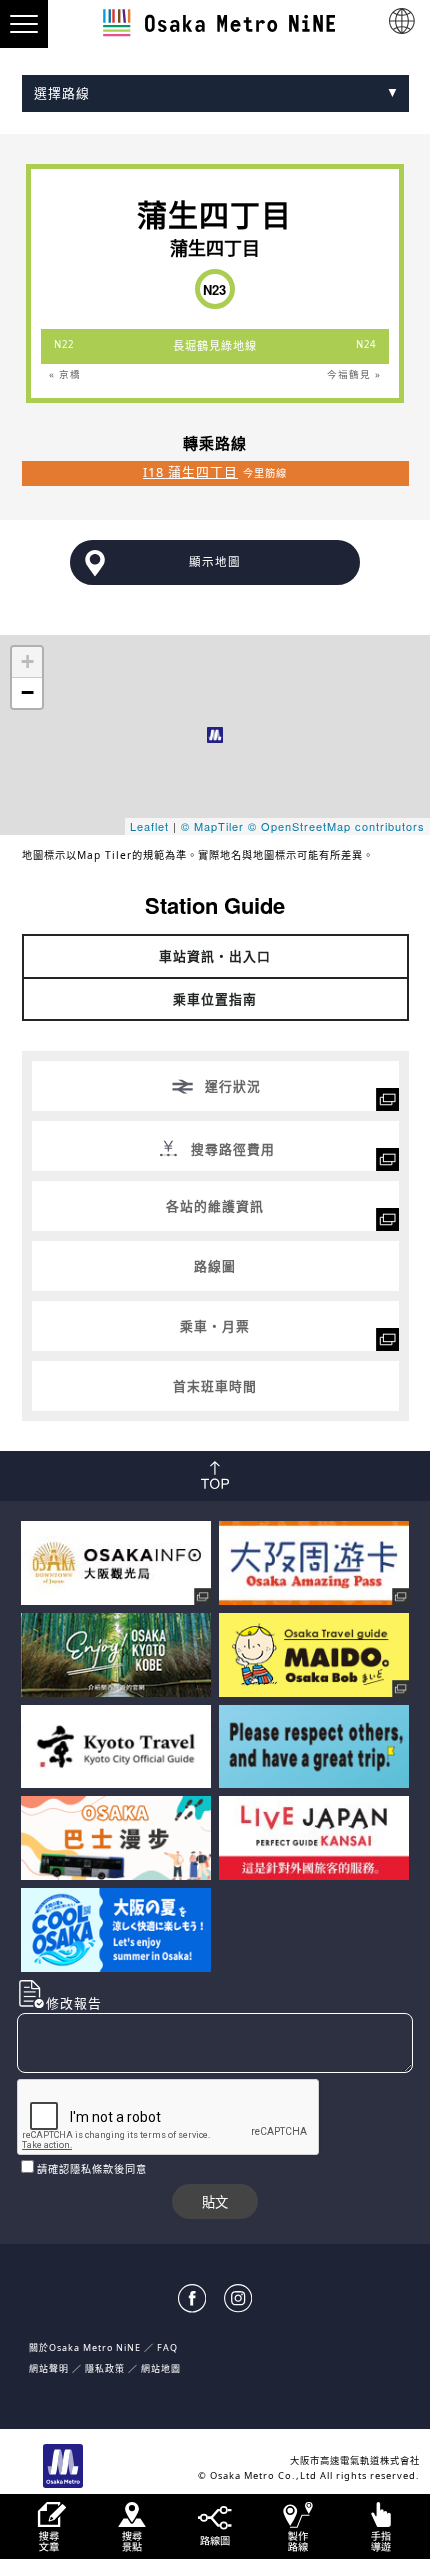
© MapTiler (212, 826)
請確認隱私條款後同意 (92, 2169)
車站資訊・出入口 (215, 956)
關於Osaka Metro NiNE (85, 2347)
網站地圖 (161, 2368)
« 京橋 (65, 374)
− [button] (28, 692)
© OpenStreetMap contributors (336, 826)
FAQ (167, 2347)
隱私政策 (106, 2368)
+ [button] (28, 661)
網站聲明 (49, 2368)
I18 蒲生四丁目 (190, 472)
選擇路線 (62, 93)
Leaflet (149, 826)
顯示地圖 (215, 561)
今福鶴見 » (354, 374)
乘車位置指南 (215, 999)
